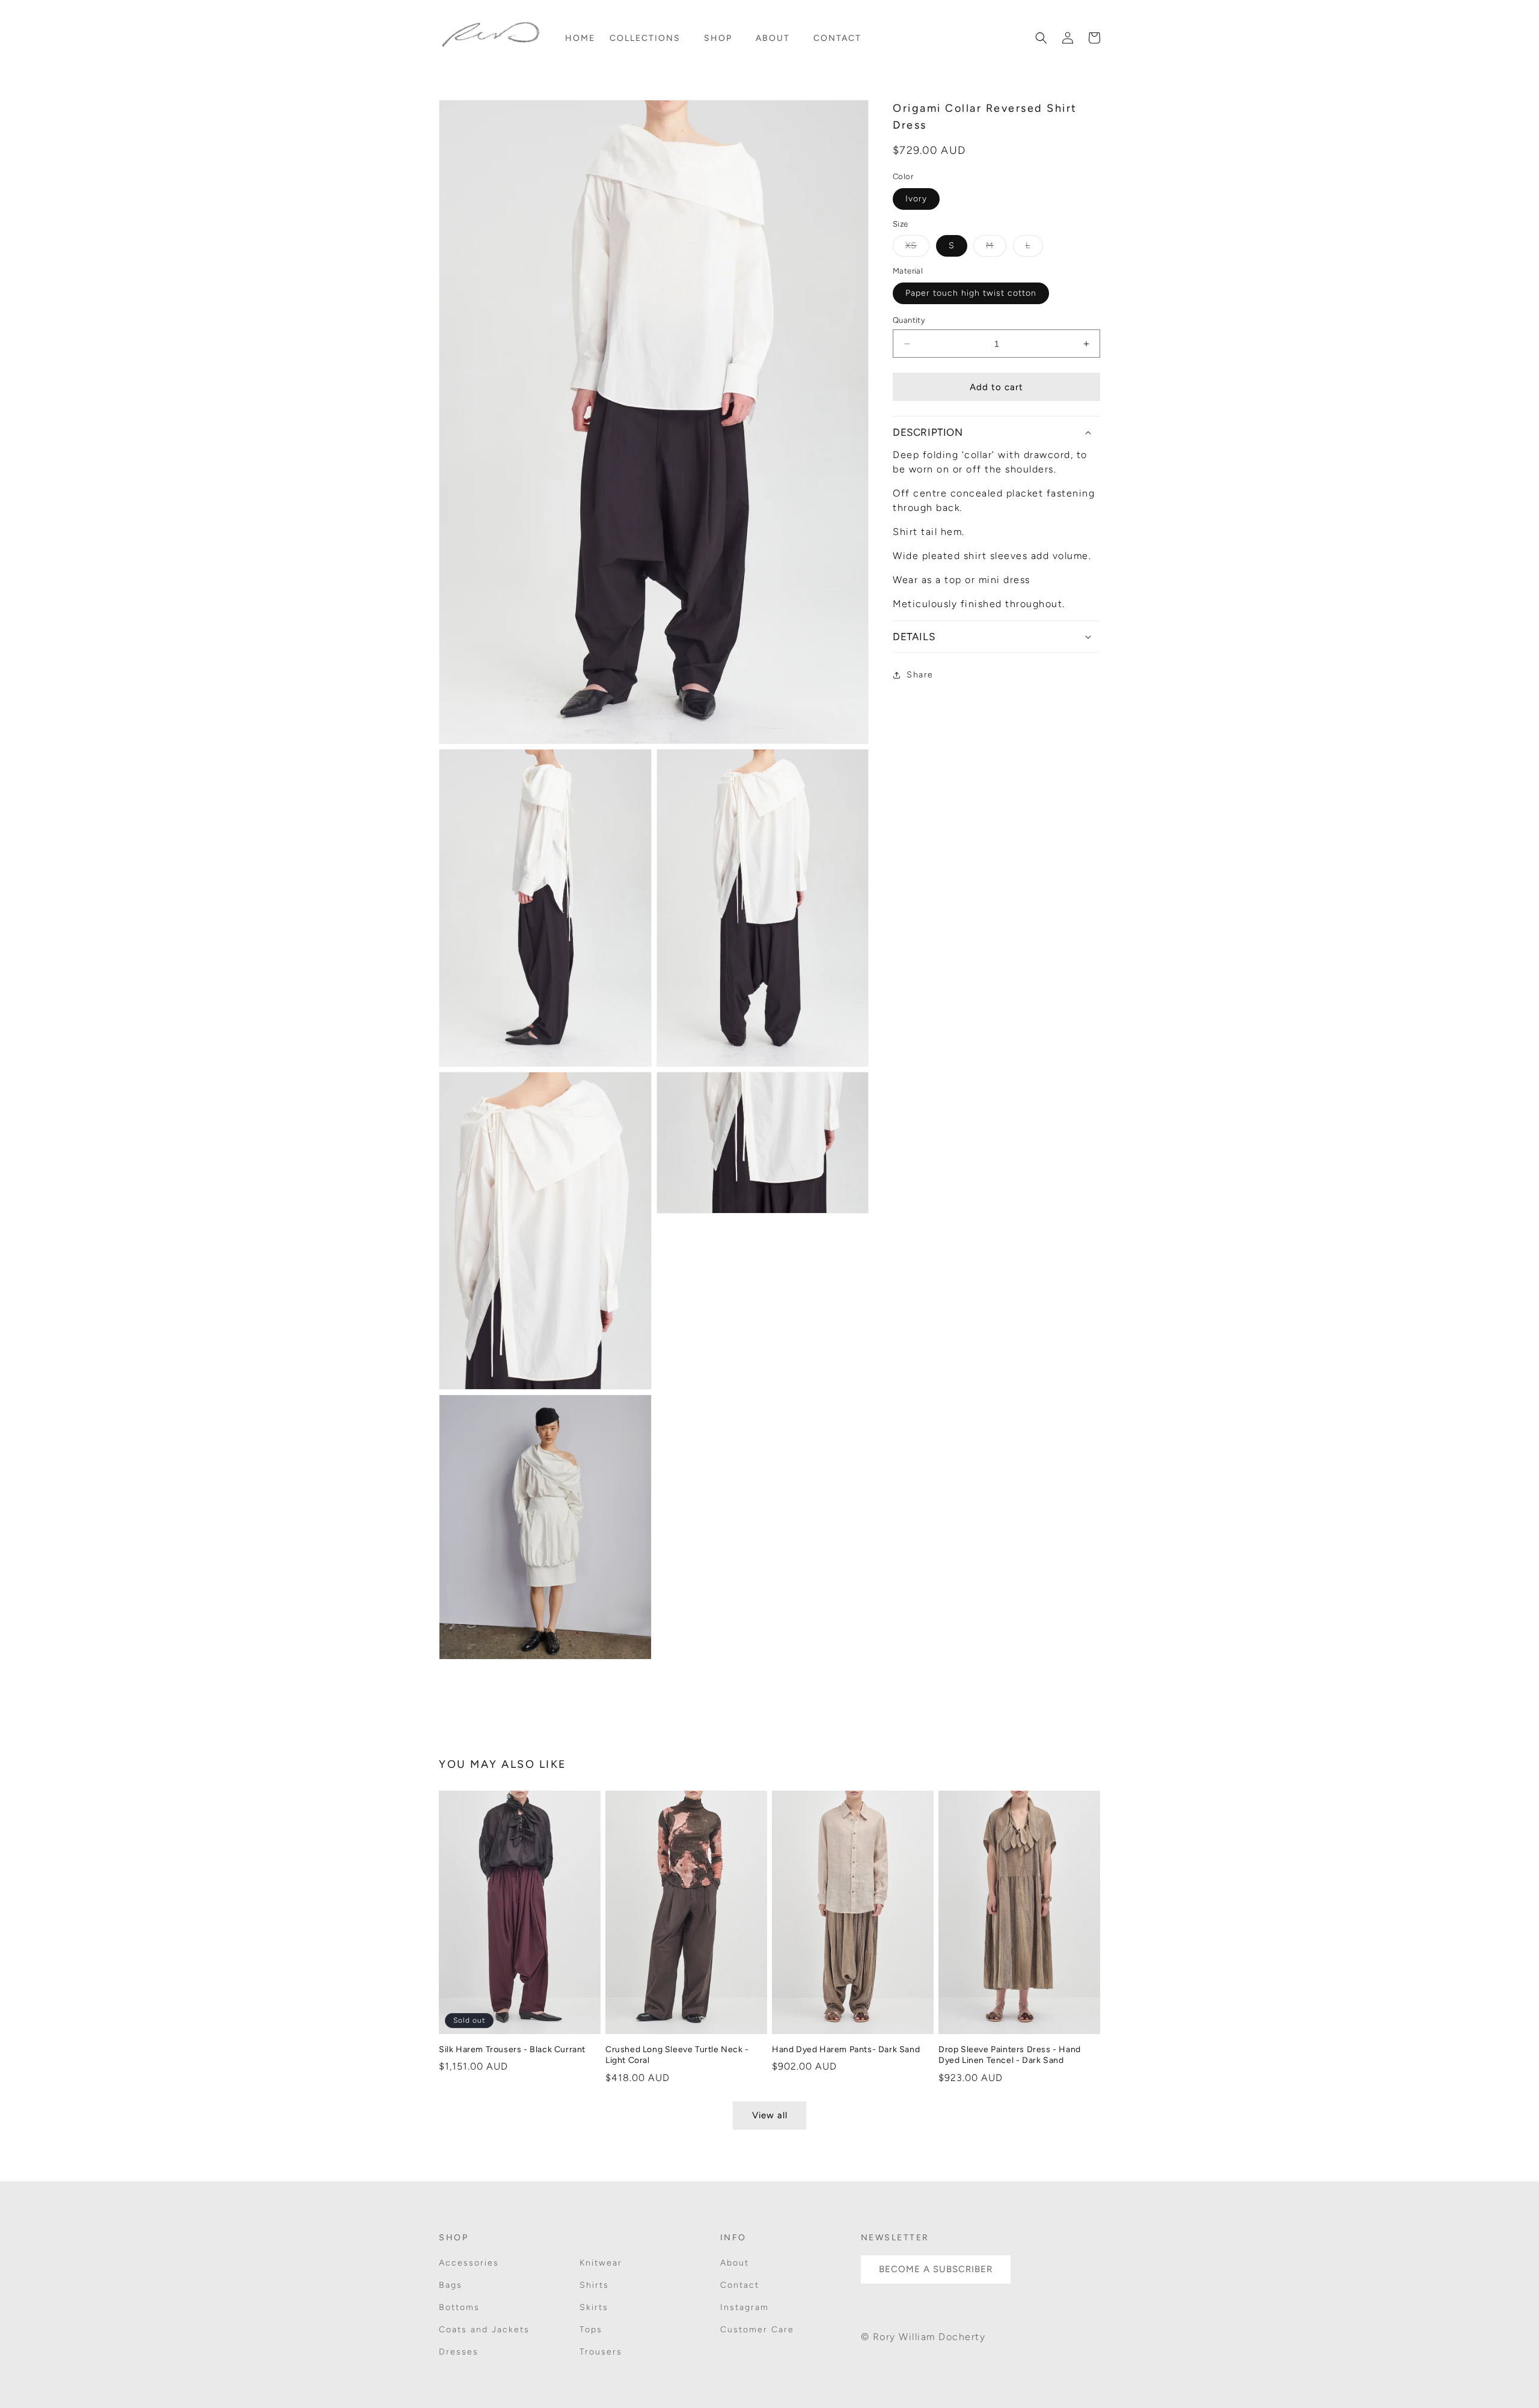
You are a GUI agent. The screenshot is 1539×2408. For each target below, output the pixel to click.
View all (770, 2115)
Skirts (594, 2307)
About (735, 2263)
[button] (650, 38)
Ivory (916, 199)
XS (917, 248)
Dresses (459, 2352)
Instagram (745, 2307)
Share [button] (920, 675)
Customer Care (757, 2330)
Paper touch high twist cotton (971, 293)
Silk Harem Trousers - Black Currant (512, 2049)
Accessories (469, 2263)
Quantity (909, 320)
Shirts (594, 2285)
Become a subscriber (936, 2269)
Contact (740, 2285)
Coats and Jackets (484, 2330)
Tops (591, 2330)
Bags (451, 2285)
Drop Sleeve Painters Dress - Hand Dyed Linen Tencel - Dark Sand (1010, 2055)
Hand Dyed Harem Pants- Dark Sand (846, 2049)
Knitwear (601, 2263)
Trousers (601, 2352)
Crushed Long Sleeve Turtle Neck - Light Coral (677, 2055)
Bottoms (459, 2307)
